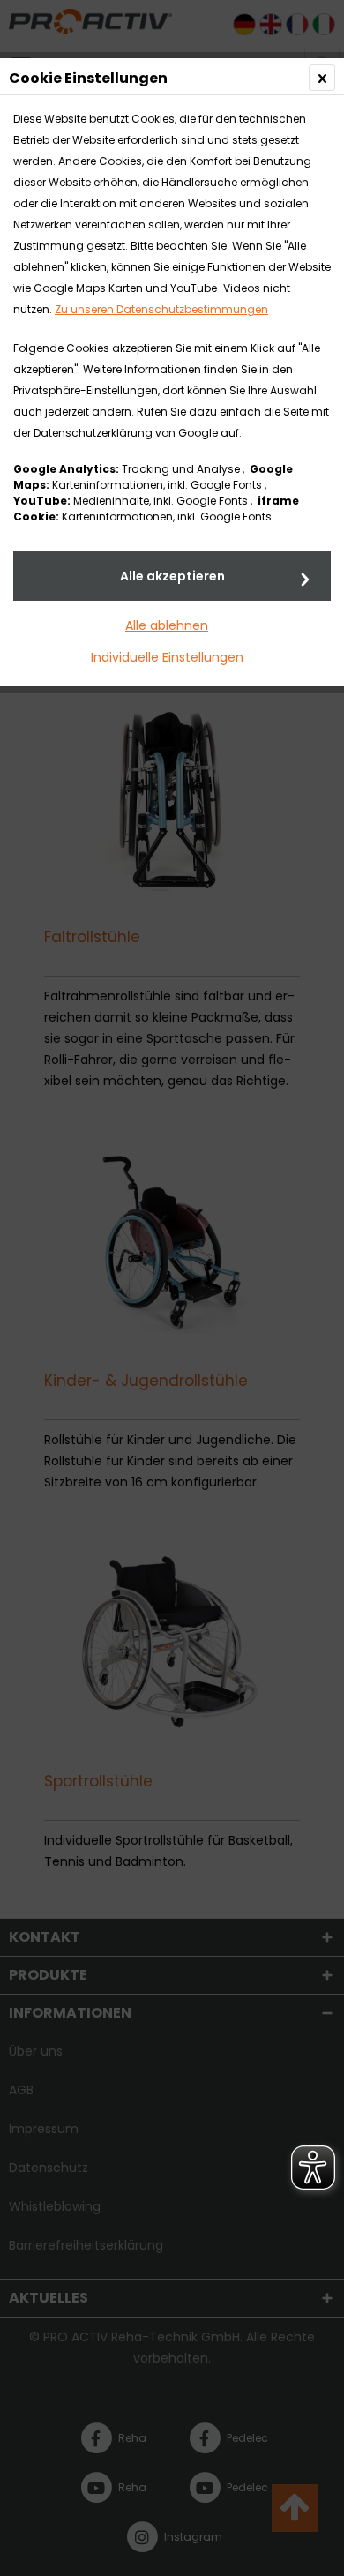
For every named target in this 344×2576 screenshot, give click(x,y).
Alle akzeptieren (172, 576)
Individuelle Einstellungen (167, 657)
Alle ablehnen (167, 625)
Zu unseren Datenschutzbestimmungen (161, 309)
